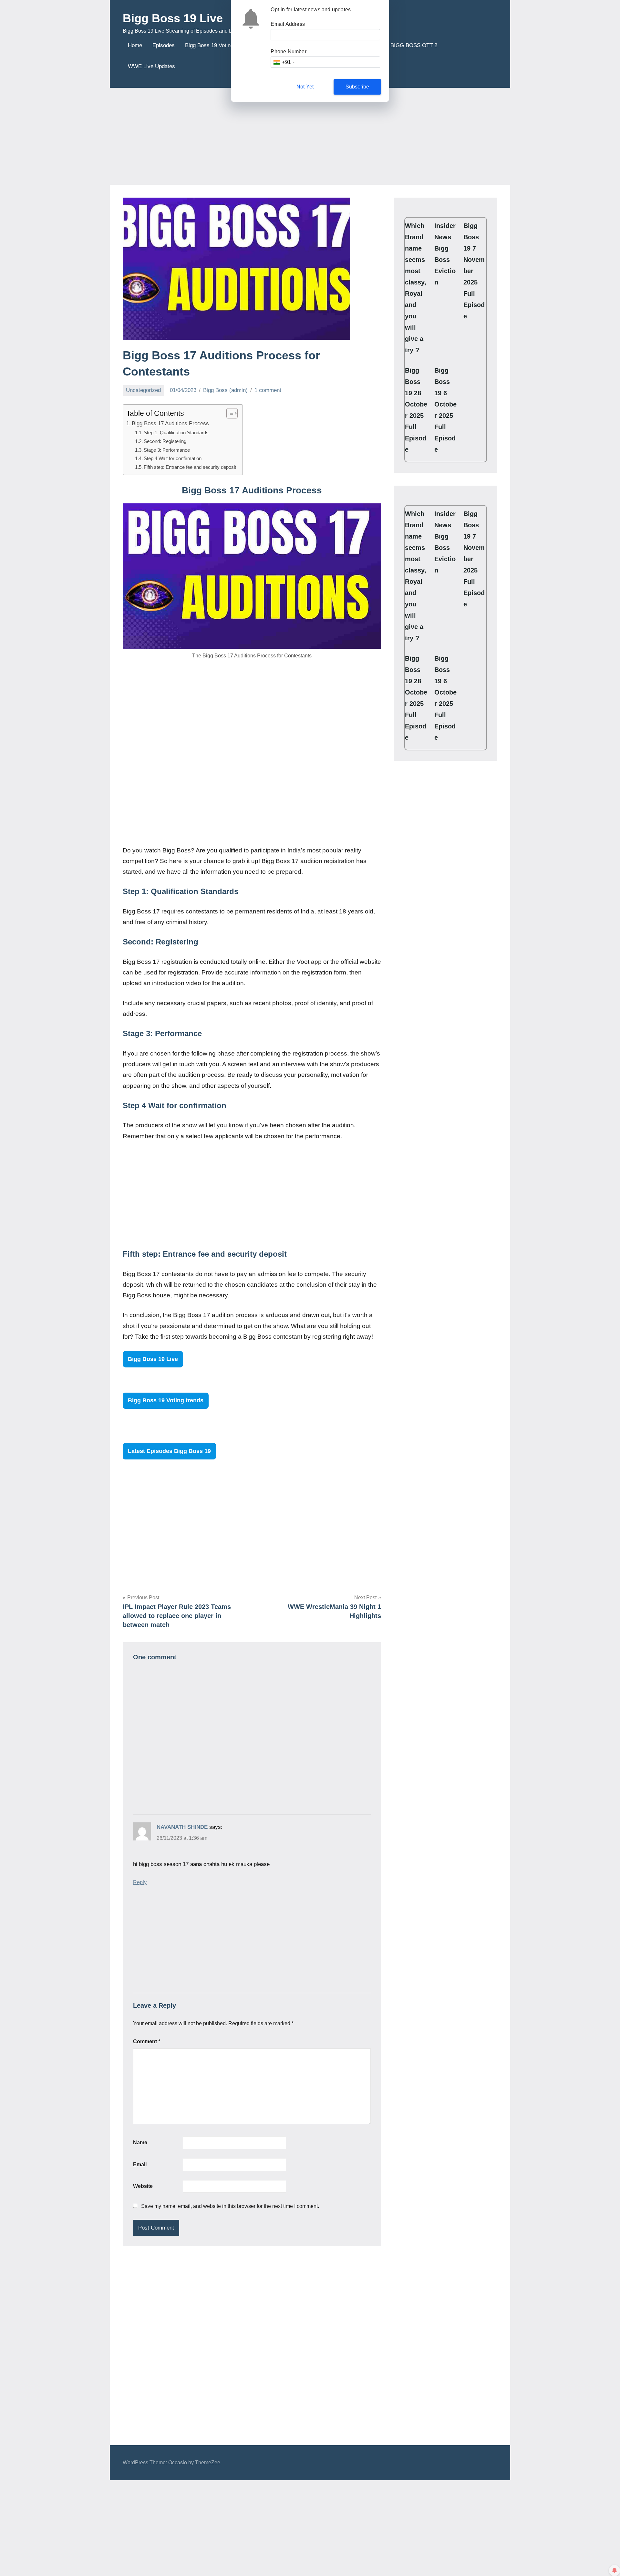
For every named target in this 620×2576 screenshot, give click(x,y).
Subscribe (357, 87)
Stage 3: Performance (167, 450)
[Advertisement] (310, 136)
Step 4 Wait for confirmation (173, 458)
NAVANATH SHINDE (182, 1827)
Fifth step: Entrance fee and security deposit (190, 467)
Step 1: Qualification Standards (176, 433)
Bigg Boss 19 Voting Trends (218, 45)
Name (140, 2143)
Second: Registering (165, 441)
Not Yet (305, 87)
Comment (147, 2041)
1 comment (268, 390)
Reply (140, 1882)
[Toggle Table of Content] (229, 413)
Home (135, 45)
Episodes (164, 45)
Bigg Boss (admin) (225, 390)
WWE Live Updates (151, 66)
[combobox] (284, 62)
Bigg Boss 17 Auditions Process (170, 423)
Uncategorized (143, 390)
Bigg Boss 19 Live (173, 18)
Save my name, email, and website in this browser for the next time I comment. (230, 2206)
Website (143, 2186)
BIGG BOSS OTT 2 (414, 45)
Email (140, 2164)
